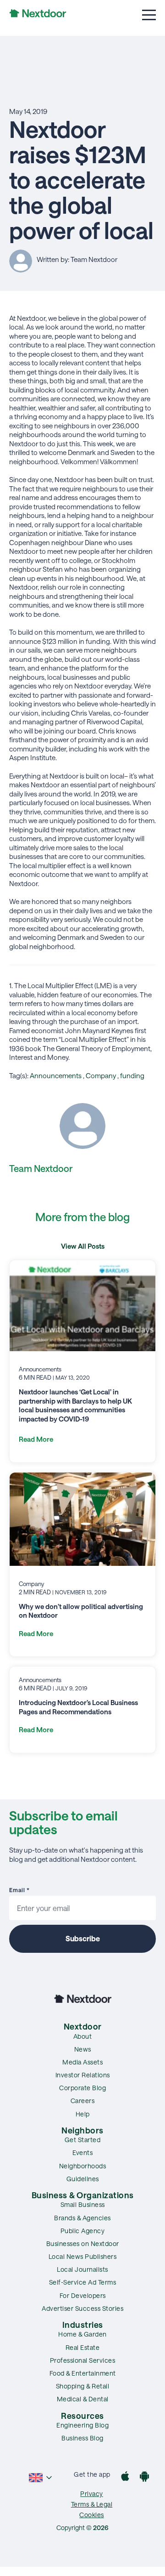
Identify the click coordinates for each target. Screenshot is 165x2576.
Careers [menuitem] (83, 2101)
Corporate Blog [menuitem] (82, 2088)
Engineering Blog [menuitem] (82, 2425)
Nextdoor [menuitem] (83, 2026)
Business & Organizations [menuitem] (83, 2195)
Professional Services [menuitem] (83, 2360)
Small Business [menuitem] (83, 2204)
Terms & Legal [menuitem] (92, 2504)
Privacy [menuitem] (92, 2494)
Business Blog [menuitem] (82, 2438)
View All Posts (83, 1246)
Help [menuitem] (83, 2114)
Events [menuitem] (82, 2152)
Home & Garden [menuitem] (82, 2334)
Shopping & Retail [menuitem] (83, 2386)
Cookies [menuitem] (92, 2515)
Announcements (56, 1075)
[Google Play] (144, 2477)
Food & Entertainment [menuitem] (83, 2373)
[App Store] (125, 2477)
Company (101, 1075)
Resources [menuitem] (82, 2416)
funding (132, 1075)
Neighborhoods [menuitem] (83, 2166)
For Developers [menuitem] (83, 2295)
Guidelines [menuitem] (83, 2179)
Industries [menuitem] (83, 2325)
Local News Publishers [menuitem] (83, 2256)
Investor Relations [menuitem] (83, 2075)
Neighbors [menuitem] (82, 2130)
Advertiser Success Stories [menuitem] (82, 2308)
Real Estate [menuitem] (83, 2347)
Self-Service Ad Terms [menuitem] (83, 2282)
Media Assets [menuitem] (82, 2062)
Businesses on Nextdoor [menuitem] (83, 2243)
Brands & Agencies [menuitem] (82, 2218)
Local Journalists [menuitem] (82, 2269)
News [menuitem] (83, 2049)
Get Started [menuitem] (83, 2140)
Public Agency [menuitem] (83, 2231)
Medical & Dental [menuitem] (83, 2399)
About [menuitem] (83, 2036)
